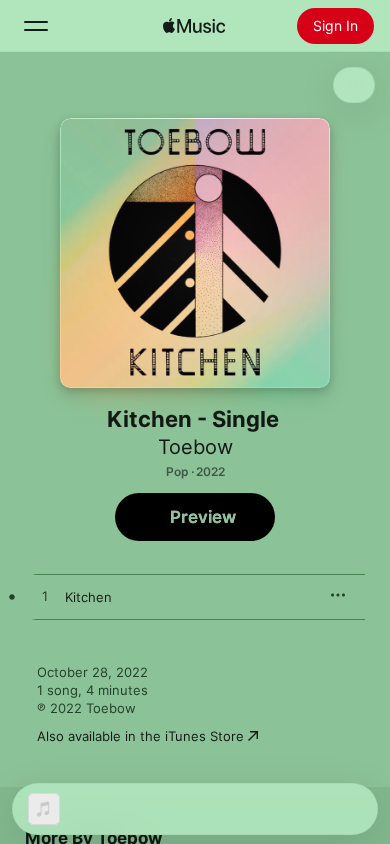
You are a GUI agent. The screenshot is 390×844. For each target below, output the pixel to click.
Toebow (195, 447)
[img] (194, 26)
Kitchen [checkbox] (88, 597)
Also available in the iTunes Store (140, 736)
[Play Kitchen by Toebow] (45, 597)
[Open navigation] (36, 26)
